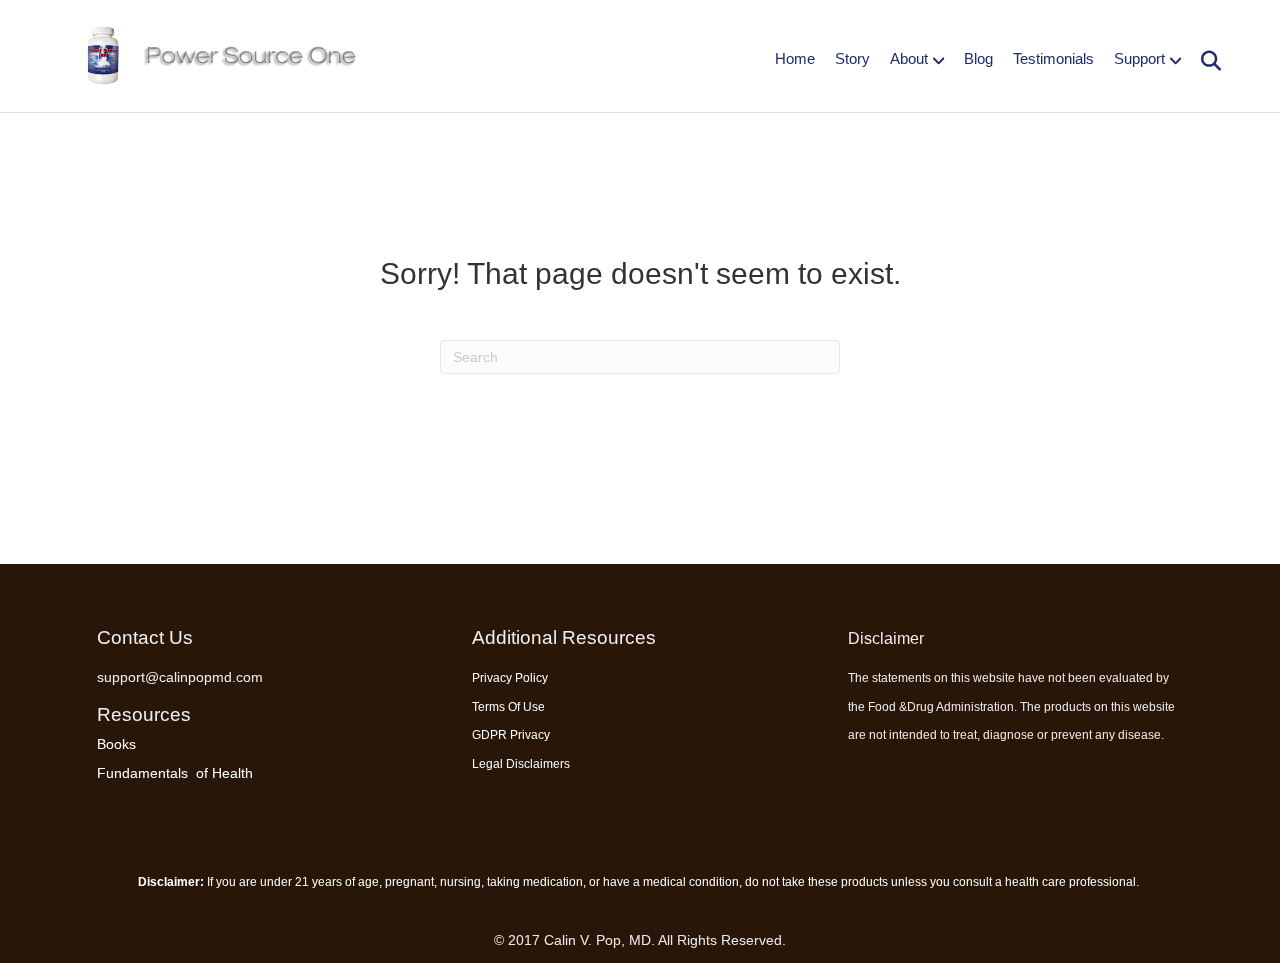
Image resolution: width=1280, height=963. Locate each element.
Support (1139, 58)
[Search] (1203, 61)
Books (116, 744)
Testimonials (1053, 58)
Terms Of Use (508, 707)
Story (852, 58)
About (909, 58)
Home (795, 58)
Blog (978, 58)
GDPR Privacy (511, 735)
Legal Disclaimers (521, 764)
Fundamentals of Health (175, 773)
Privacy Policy (510, 678)
